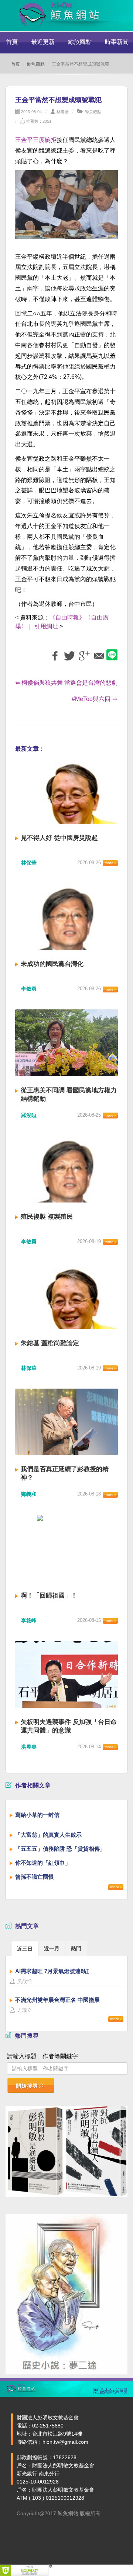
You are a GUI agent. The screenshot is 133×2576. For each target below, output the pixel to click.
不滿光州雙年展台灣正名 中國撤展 (57, 2000)
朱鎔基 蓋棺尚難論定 (50, 1343)
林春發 (63, 112)
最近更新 (43, 42)
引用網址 (46, 626)
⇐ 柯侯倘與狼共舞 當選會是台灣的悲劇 (66, 683)
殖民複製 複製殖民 (47, 1217)
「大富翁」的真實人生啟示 (48, 1835)
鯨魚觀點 (80, 42)
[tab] (25, 1948)
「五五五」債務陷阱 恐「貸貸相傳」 (60, 1849)
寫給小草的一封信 (37, 1815)
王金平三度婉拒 (36, 140)
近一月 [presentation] (52, 1948)
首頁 (12, 42)
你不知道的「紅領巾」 (43, 1863)
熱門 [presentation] (76, 1948)
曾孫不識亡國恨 (35, 1877)
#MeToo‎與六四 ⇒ (95, 699)
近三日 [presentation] (25, 1949)
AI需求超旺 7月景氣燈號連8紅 (52, 1971)
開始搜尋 (27, 2086)
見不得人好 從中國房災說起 (59, 838)
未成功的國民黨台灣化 (52, 964)
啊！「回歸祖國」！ (49, 1596)
